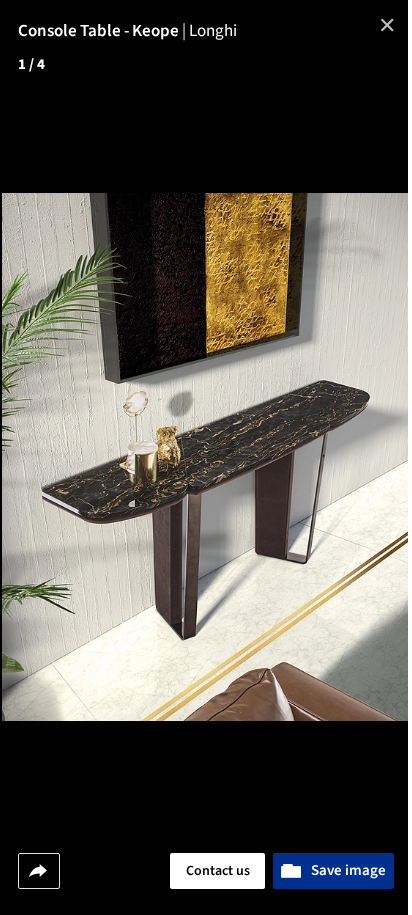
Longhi (213, 31)
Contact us (218, 871)
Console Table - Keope (103, 31)
